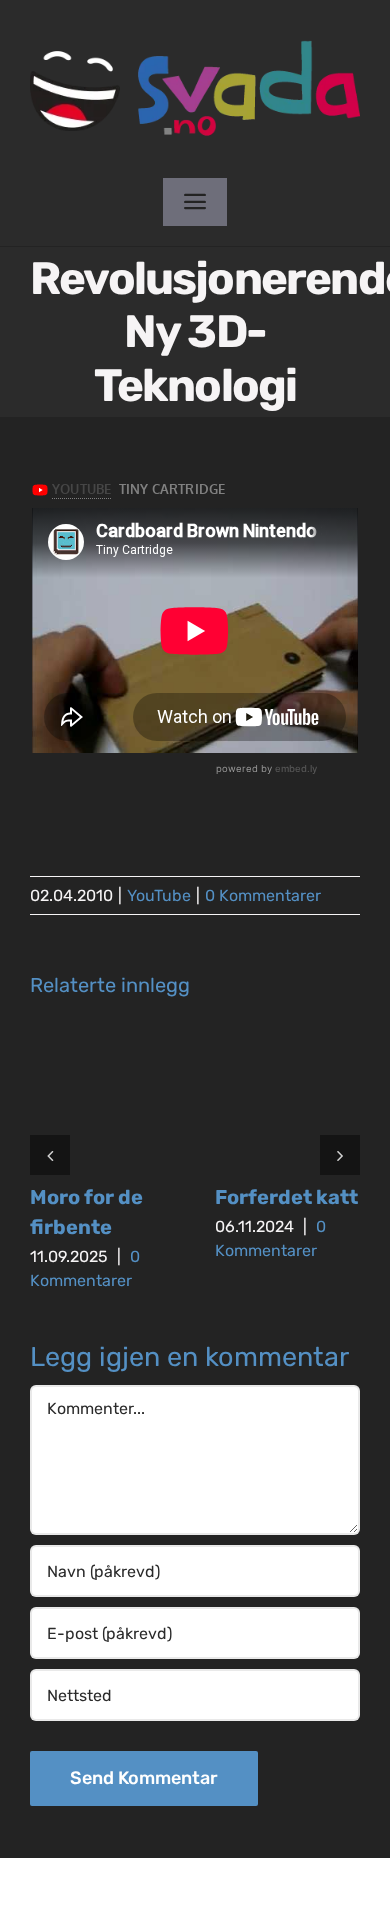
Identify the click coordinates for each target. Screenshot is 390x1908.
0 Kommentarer (263, 895)
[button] (50, 1155)
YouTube (159, 895)
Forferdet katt (286, 1197)
